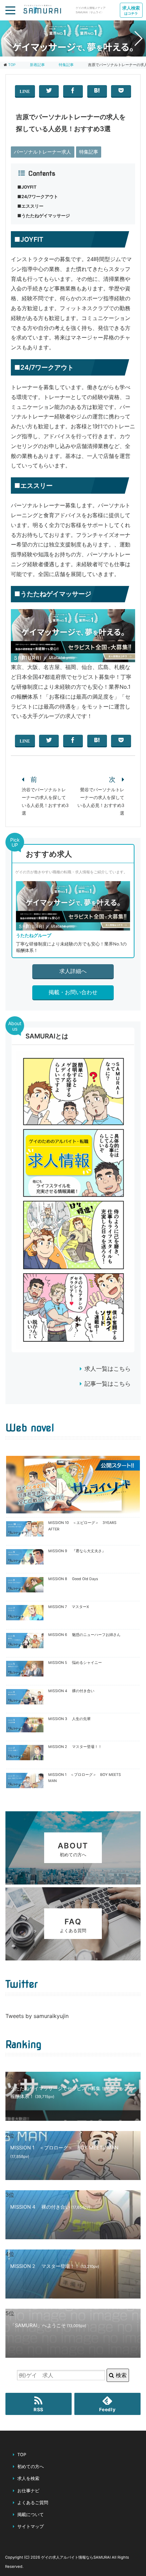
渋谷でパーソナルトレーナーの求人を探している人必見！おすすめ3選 (45, 801)
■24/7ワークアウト (38, 197)
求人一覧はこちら (108, 1369)
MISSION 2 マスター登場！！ (75, 1747)
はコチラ (131, 10)
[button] (67, 52)
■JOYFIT (27, 187)
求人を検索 (28, 2478)
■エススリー (30, 206)
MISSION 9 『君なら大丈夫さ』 (77, 1551)
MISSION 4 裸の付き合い (71, 1691)
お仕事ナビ (28, 2491)
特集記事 (89, 152)
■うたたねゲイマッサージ (44, 216)
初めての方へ (31, 2467)
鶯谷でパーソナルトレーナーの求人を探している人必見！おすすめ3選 (101, 801)
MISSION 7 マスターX (69, 1607)
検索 (120, 2375)
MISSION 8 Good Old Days (73, 1579)
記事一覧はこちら (108, 1384)
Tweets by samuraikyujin (37, 2016)
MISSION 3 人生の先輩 (69, 1719)
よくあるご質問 (33, 2503)
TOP (12, 65)
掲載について (31, 2515)
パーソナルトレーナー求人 (42, 152)
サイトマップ (31, 2526)
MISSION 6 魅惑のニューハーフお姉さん (84, 1635)
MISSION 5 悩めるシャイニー (75, 1663)
